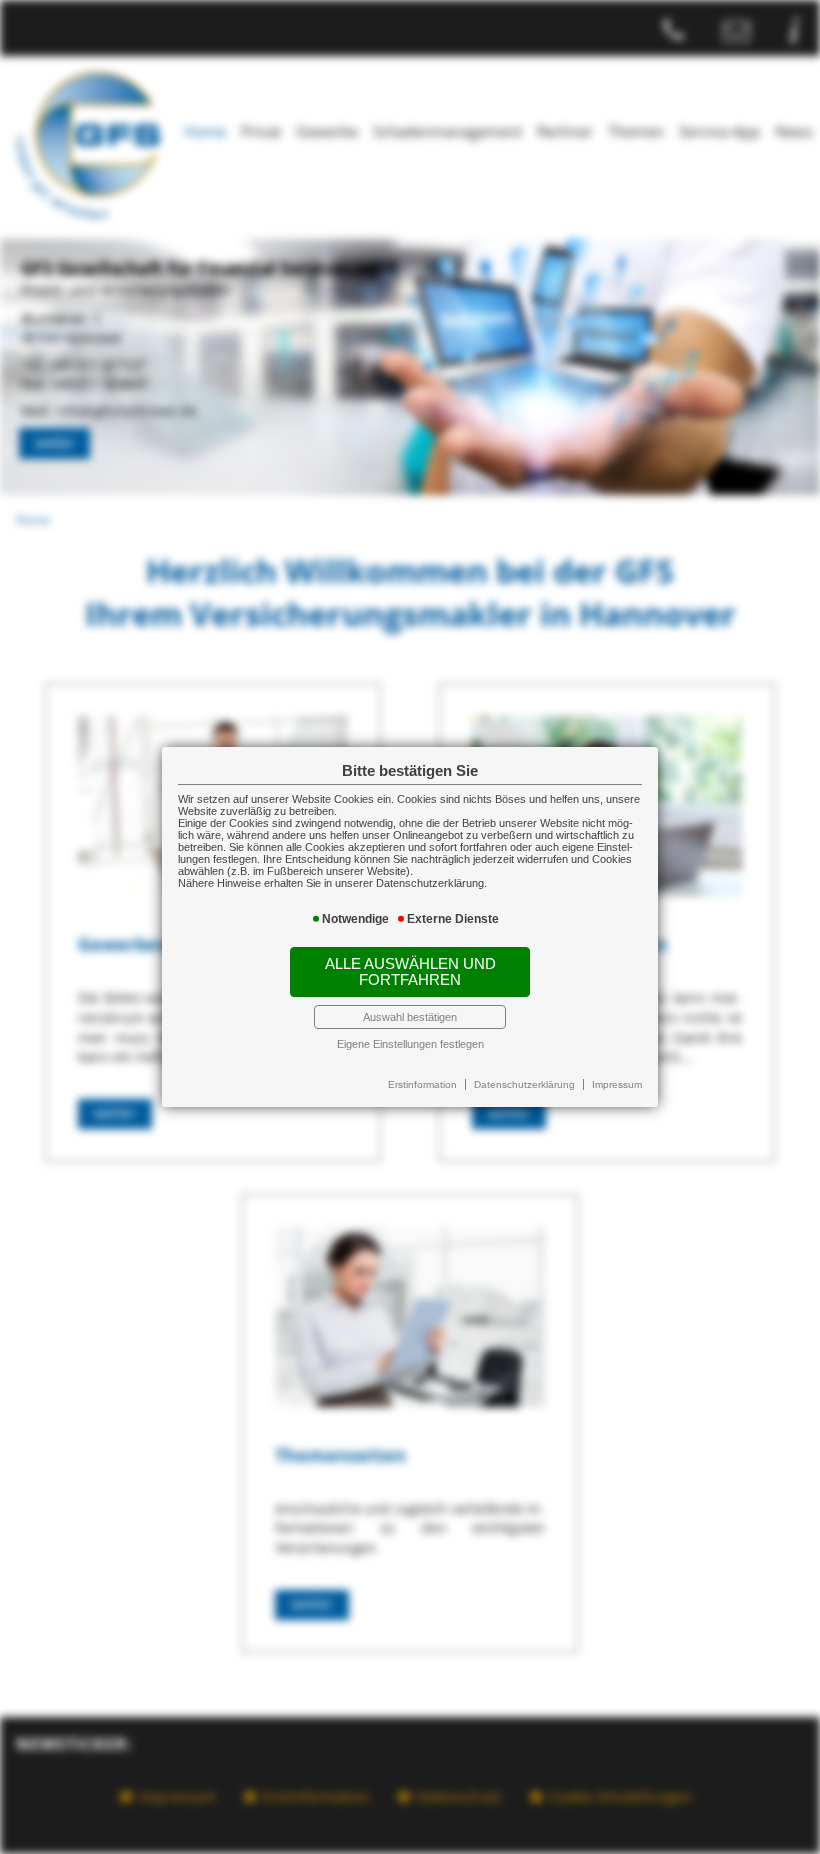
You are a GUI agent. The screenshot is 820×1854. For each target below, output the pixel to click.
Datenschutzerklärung (524, 1084)
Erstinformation (422, 1084)
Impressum (617, 1084)
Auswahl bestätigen (410, 1017)
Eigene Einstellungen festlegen (410, 1044)
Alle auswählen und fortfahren (410, 972)
